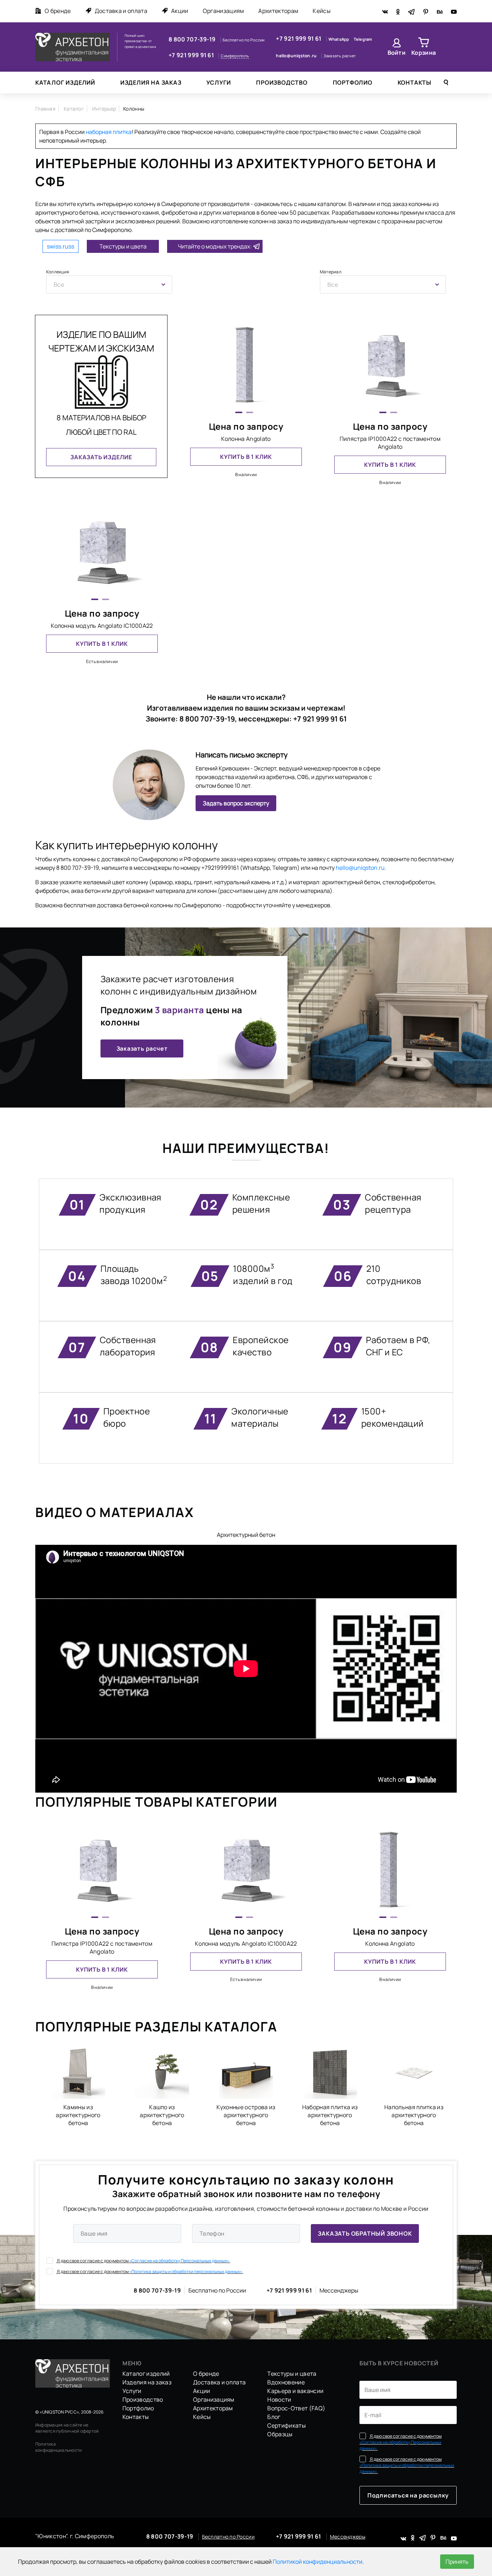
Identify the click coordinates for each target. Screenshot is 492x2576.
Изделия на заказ (151, 82)
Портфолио (353, 82)
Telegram (363, 39)
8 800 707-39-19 (193, 39)
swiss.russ (61, 246)
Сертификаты (287, 2425)
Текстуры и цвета (123, 246)
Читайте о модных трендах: (215, 246)
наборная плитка (109, 132)
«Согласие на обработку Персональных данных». (180, 2261)
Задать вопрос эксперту (236, 803)
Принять (457, 2562)
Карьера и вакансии (295, 2391)
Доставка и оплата (121, 11)
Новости (279, 2400)
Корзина (424, 53)
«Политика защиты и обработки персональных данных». (186, 2271)
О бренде (58, 11)
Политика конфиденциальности (59, 2447)
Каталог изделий (65, 82)
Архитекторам (278, 11)
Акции (180, 11)
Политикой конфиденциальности (317, 2562)
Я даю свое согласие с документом (143, 2261)
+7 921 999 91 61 (192, 55)
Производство (282, 82)
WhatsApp (339, 39)
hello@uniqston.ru (297, 56)
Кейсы (322, 11)
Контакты (415, 82)
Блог (274, 2417)
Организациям (223, 11)
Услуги (219, 82)
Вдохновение (286, 2382)
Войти (397, 53)
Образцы (280, 2434)
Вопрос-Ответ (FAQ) (296, 2408)
